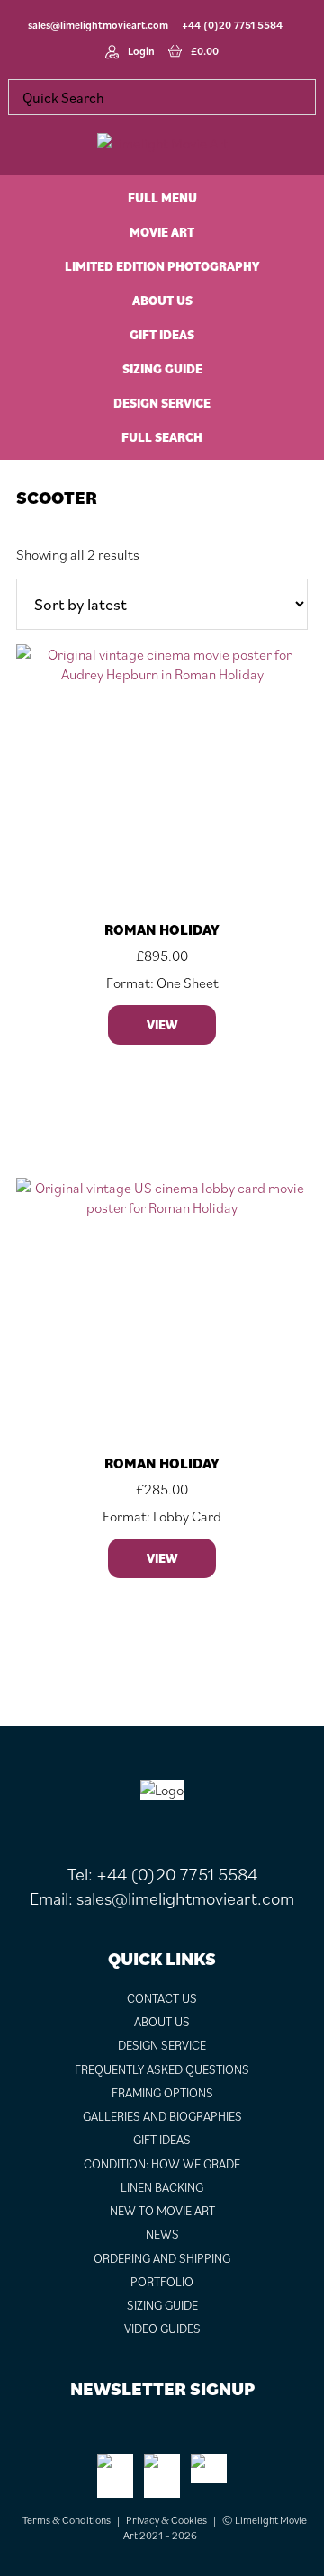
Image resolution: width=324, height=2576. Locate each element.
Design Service (162, 2045)
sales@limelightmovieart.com (98, 25)
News (162, 2234)
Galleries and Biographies (162, 2116)
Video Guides (162, 2329)
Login (141, 51)
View (162, 1025)
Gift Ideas (162, 2140)
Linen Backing (162, 2187)
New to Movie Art (162, 2211)
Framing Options (162, 2093)
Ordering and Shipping (162, 2258)
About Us (162, 2022)
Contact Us (162, 1998)
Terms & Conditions (67, 2520)
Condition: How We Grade (162, 2164)
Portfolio (162, 2282)
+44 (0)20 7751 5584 (232, 25)
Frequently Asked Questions (162, 2069)
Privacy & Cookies (166, 2520)
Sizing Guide (162, 2305)
